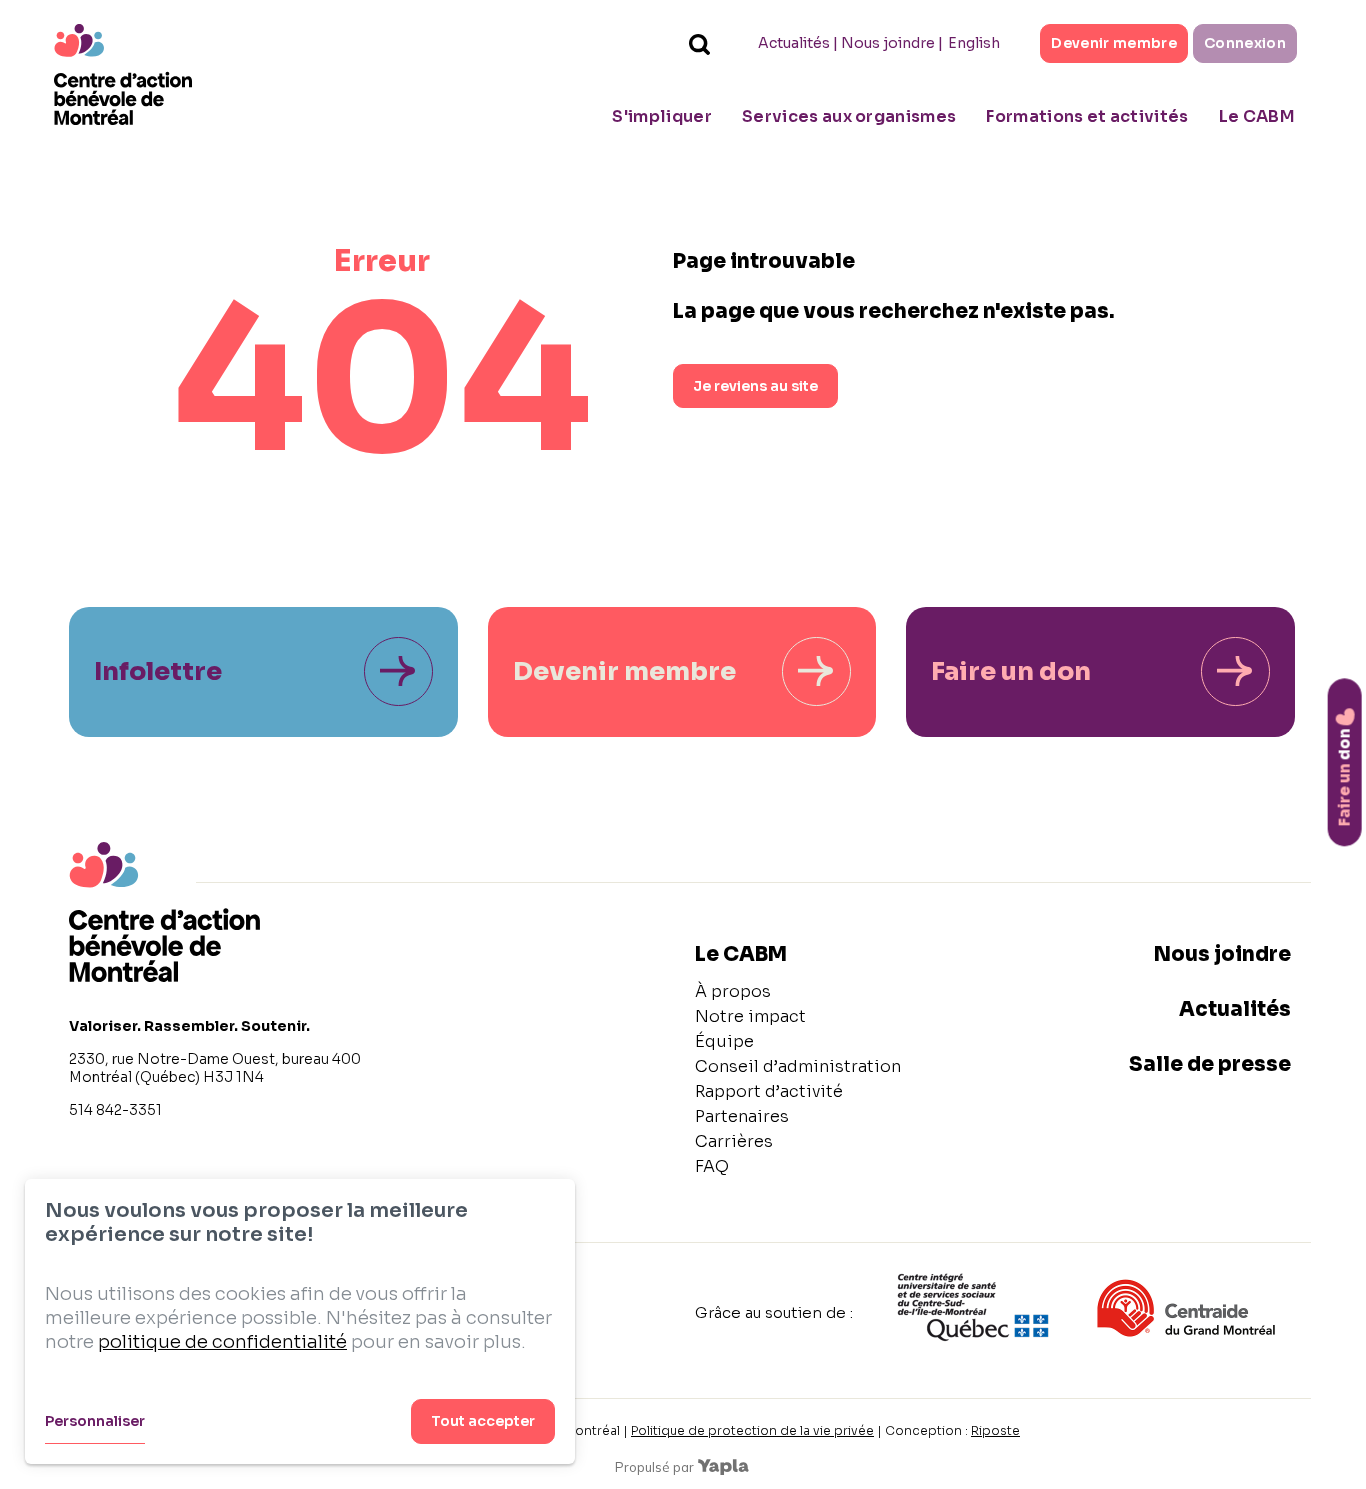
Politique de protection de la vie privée (752, 1430)
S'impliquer (662, 116)
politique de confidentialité (222, 1342)
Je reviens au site (755, 386)
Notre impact (750, 1016)
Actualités (794, 43)
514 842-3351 (115, 1110)
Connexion (1245, 43)
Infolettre (158, 671)
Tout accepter (483, 1421)
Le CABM (1257, 116)
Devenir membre (1114, 43)
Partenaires (742, 1116)
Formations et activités (1087, 116)
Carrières (734, 1141)
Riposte (995, 1430)
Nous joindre (888, 43)
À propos (733, 991)
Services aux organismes (849, 116)
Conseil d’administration (798, 1066)
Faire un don (1011, 671)
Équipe (724, 1041)
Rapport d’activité (769, 1091)
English (974, 43)
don (1344, 777)
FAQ (712, 1166)
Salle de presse (1210, 1064)
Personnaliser (95, 1421)
